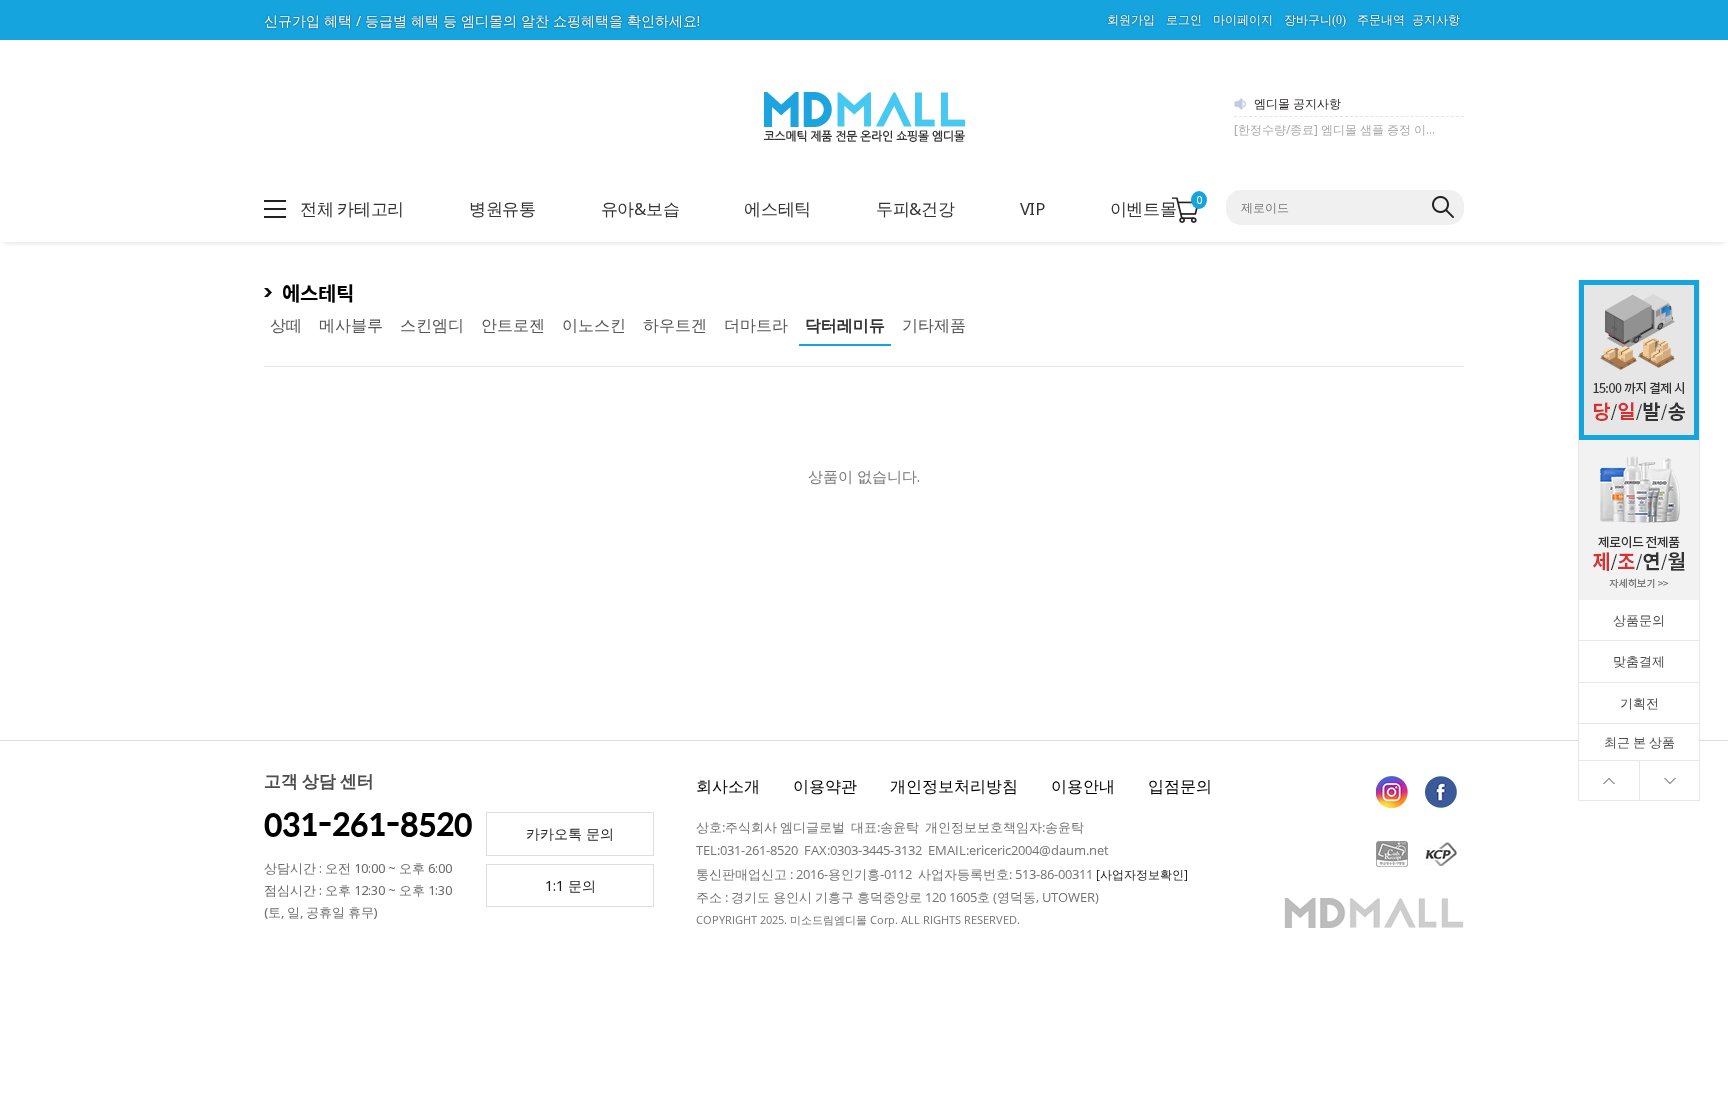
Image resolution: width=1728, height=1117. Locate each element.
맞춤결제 (1639, 661)
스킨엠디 (432, 325)
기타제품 (934, 325)
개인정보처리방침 (954, 786)
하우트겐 (675, 325)
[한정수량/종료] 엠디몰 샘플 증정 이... (1334, 129)
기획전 (1639, 703)
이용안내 (1083, 786)
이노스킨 (594, 325)
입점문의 (1180, 786)
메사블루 (351, 325)
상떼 (286, 325)
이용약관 (825, 786)
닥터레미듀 (845, 325)
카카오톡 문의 (570, 833)
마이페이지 (1243, 20)
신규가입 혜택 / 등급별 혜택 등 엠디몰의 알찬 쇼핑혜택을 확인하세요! (482, 20)
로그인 (1184, 20)
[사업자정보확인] (1142, 874)
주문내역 (1381, 20)
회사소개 (728, 786)
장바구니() (1315, 20)
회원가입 (1131, 20)
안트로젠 (513, 325)
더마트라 (756, 325)
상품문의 (1639, 620)
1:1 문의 (570, 885)
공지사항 (1436, 20)
